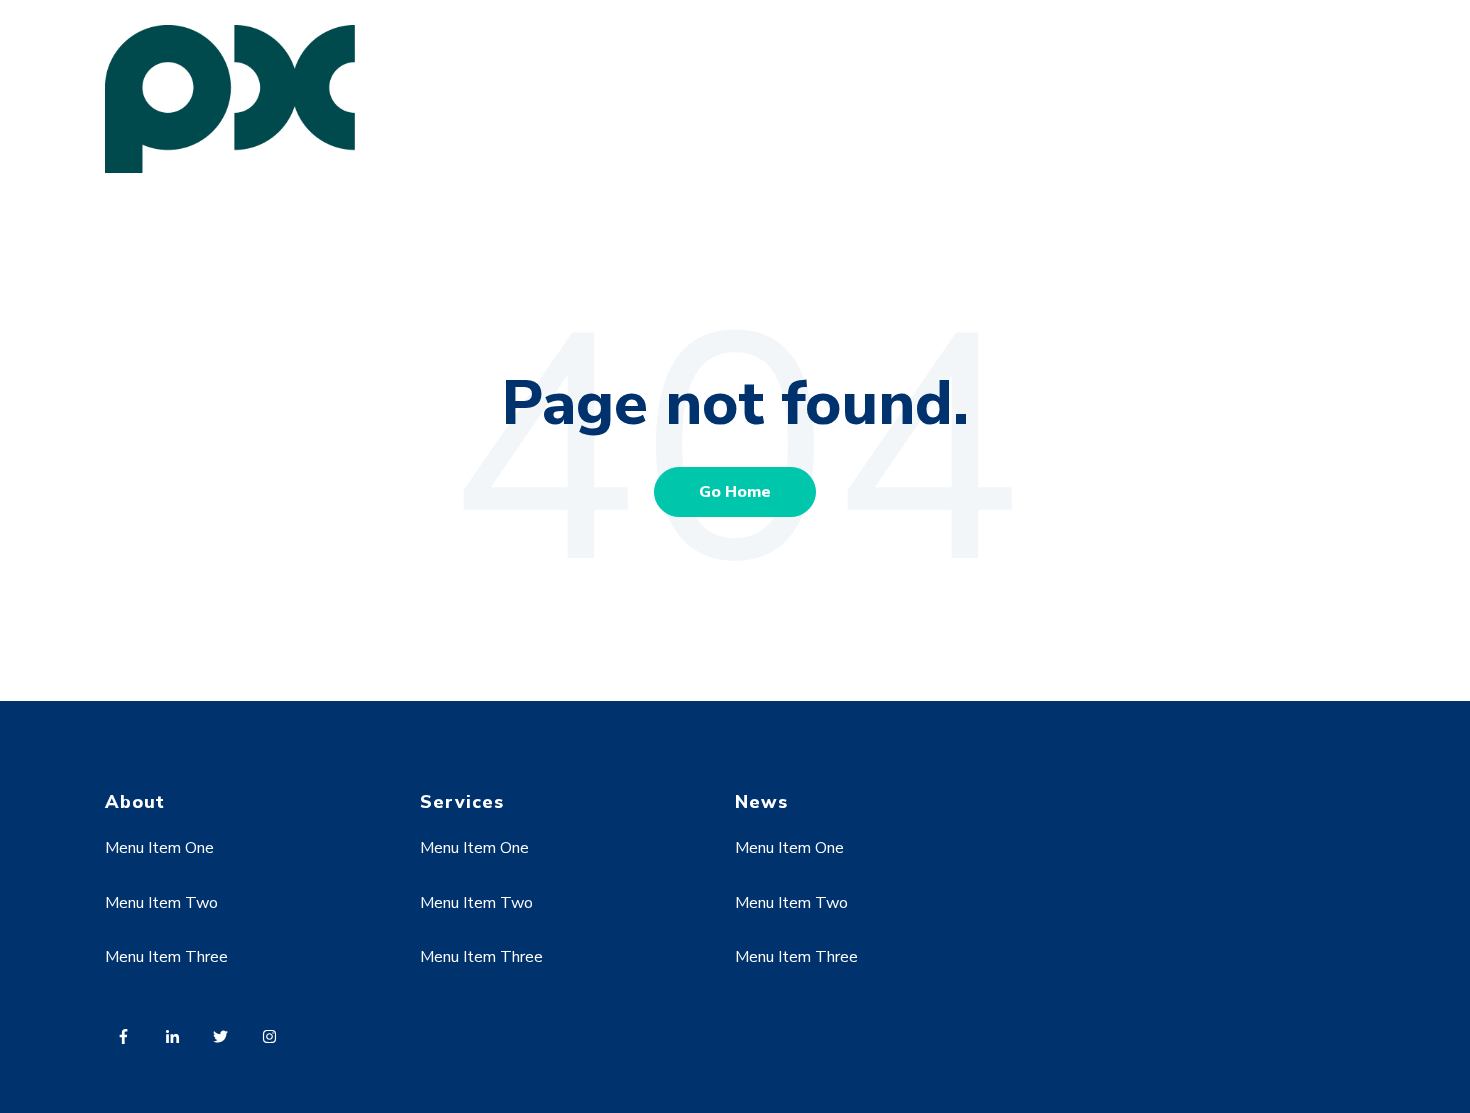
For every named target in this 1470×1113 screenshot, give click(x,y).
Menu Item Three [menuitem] (166, 957)
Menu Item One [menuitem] (159, 848)
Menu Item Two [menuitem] (161, 903)
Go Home (735, 492)
